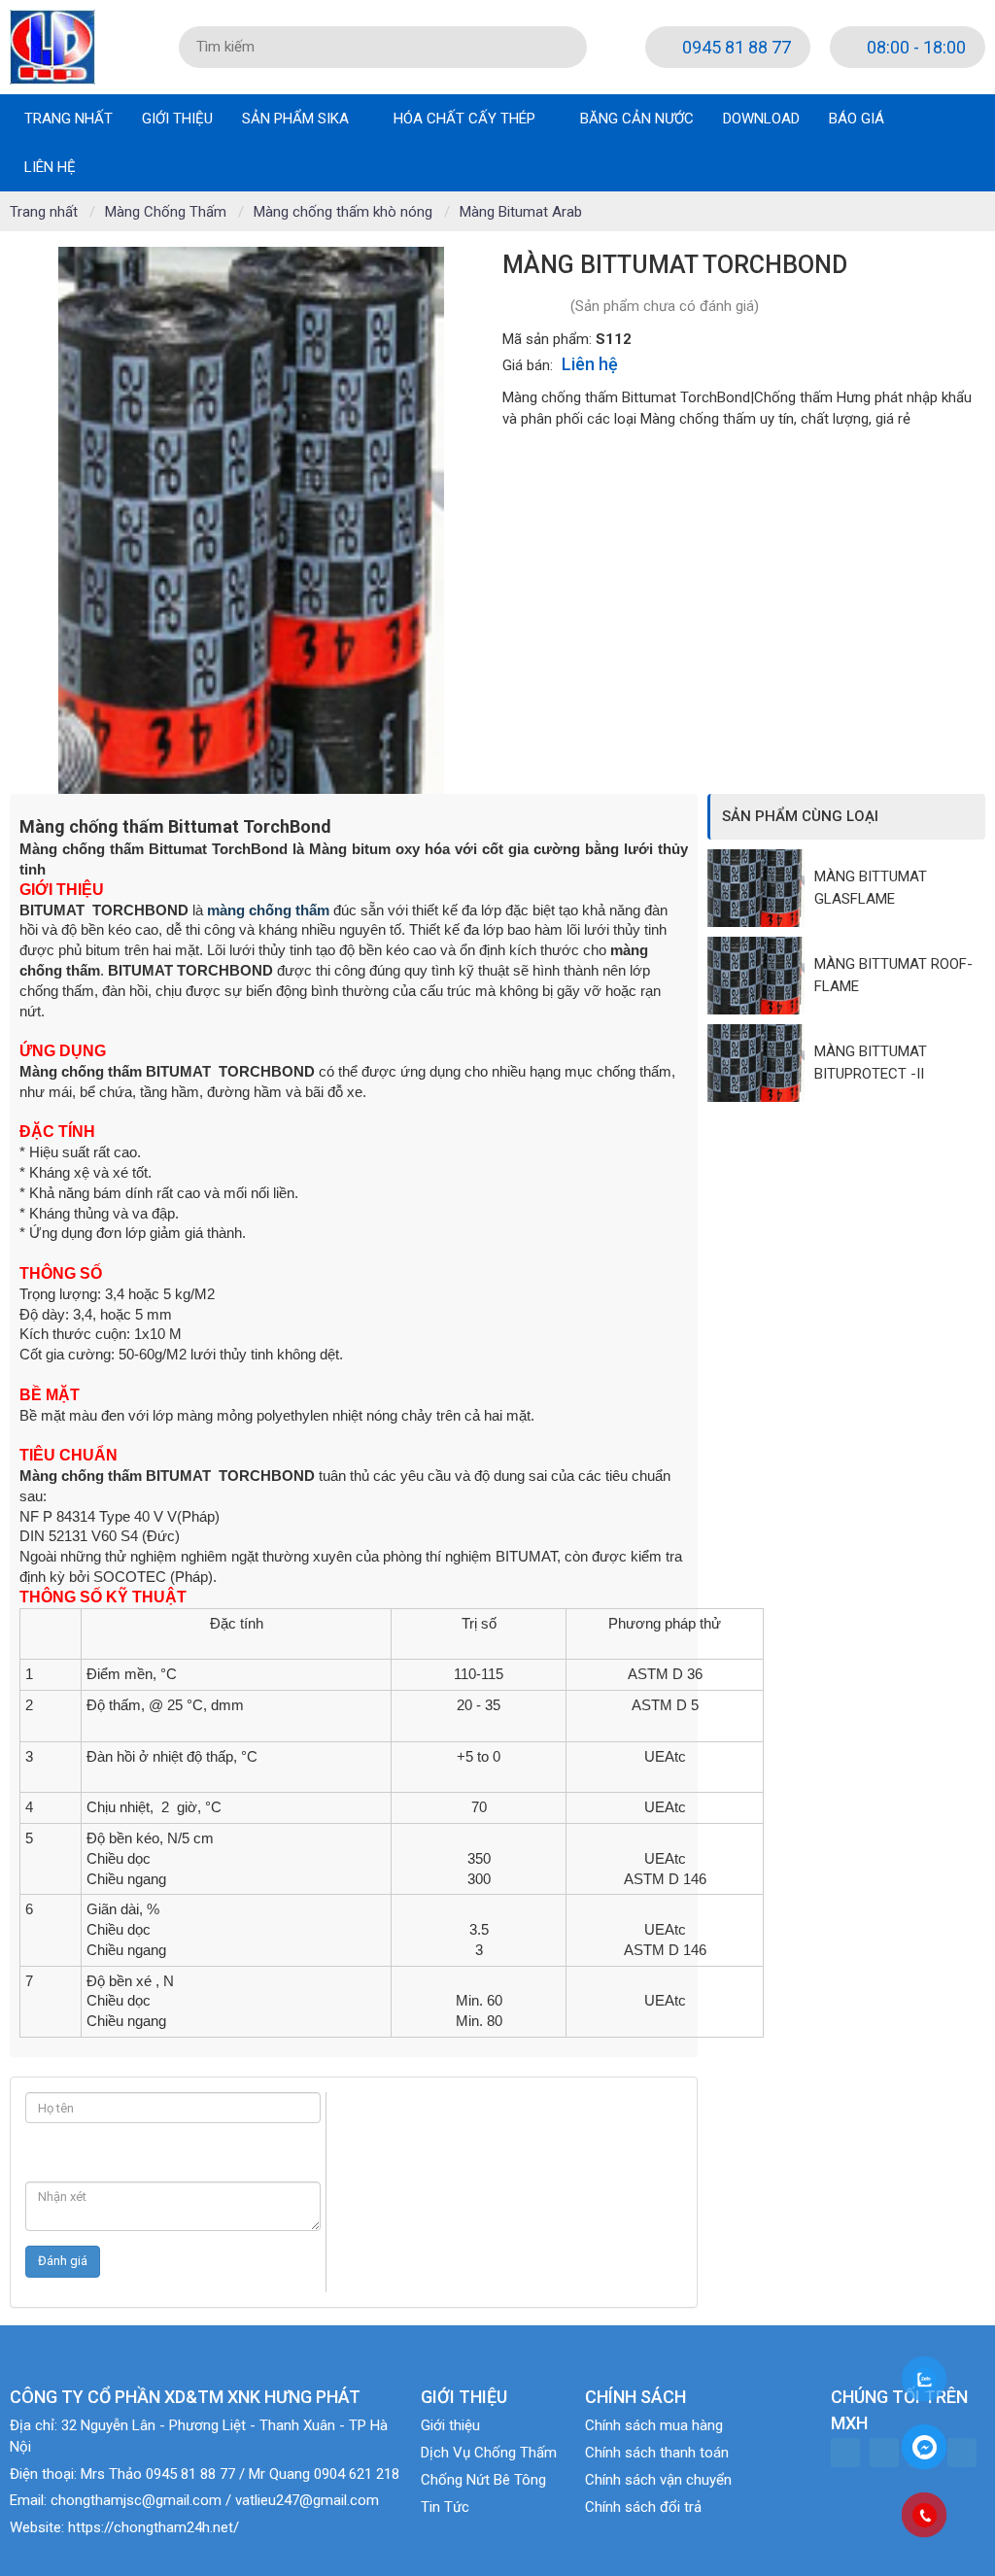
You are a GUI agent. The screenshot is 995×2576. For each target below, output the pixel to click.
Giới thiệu (450, 2425)
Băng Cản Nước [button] (637, 119)
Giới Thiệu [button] (177, 119)
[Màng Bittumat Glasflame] (761, 888)
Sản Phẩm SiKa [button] (297, 119)
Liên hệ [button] (50, 167)
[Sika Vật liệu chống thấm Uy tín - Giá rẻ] (52, 46)
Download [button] (761, 119)
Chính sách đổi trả (643, 2507)
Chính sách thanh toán (657, 2453)
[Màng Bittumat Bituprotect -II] (761, 1063)
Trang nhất (69, 119)
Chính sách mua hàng (654, 2425)
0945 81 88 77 (735, 47)
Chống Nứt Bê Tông (483, 2480)
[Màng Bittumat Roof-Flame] (761, 976)
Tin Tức (445, 2507)
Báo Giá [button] (857, 119)
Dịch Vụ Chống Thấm (489, 2453)
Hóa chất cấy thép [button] (466, 119)
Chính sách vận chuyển (658, 2480)
